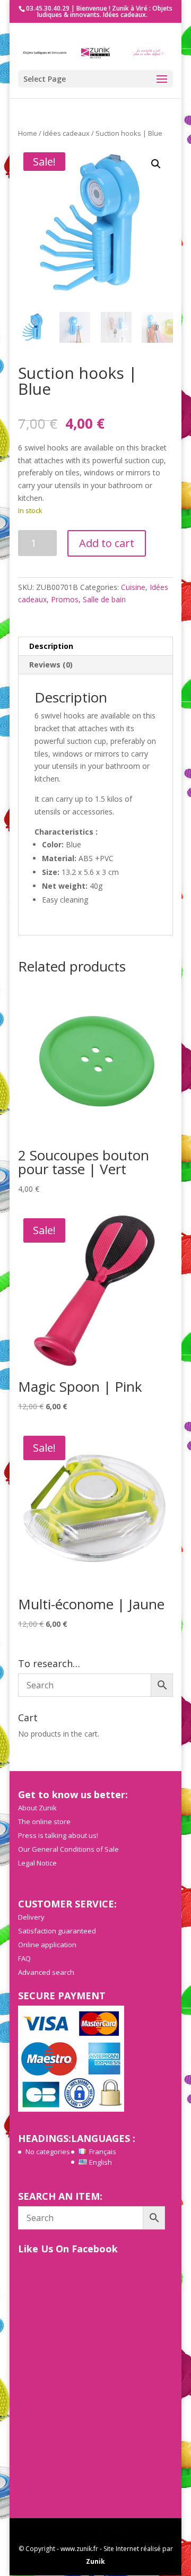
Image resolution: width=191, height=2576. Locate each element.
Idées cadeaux (66, 133)
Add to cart (107, 543)
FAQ (24, 1958)
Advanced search (46, 1972)
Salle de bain (104, 599)
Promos (65, 599)
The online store (44, 1822)
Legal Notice (37, 1863)
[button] (156, 164)
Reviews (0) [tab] (51, 665)
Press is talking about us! (58, 1835)
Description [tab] (51, 646)
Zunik (95, 2561)
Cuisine (133, 587)
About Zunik (37, 1808)
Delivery (31, 1917)
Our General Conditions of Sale (68, 1849)
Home (28, 133)
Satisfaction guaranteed (57, 1931)
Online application (47, 1945)
